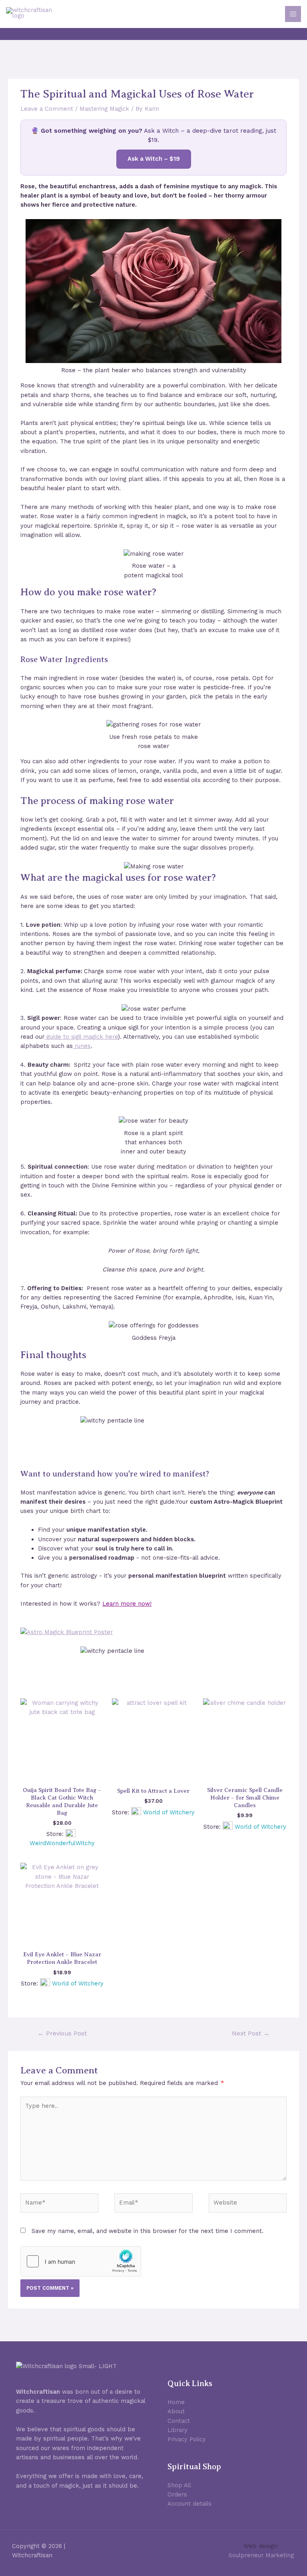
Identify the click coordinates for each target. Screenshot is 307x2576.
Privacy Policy (187, 2439)
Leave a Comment (47, 109)
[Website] (248, 2205)
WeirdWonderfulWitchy (62, 1843)
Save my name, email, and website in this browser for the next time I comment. (148, 2231)
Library (177, 2430)
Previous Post (62, 2033)
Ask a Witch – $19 (154, 159)
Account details (189, 2504)
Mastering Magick (104, 109)
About (176, 2411)
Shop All (179, 2485)
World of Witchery (169, 1812)
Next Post (251, 2033)
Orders (177, 2494)
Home (176, 2402)
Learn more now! (127, 1604)
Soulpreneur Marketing (261, 2555)
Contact (179, 2421)
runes (82, 1046)
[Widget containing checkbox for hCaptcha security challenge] (81, 2261)
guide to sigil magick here (81, 1037)
